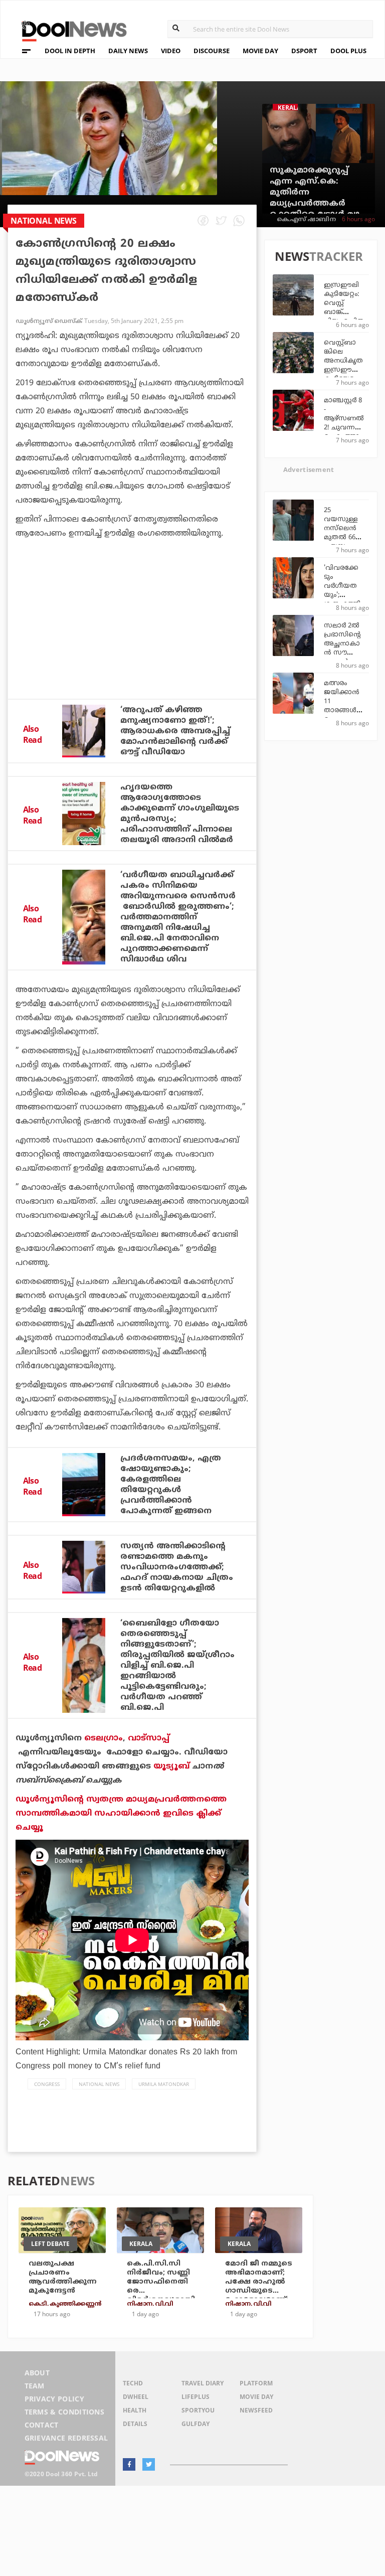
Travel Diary (203, 2383)
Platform (256, 2383)
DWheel (136, 2397)
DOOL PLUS (348, 51)
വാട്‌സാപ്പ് (149, 1738)
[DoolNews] (70, 30)
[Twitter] (149, 2464)
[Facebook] (129, 2464)
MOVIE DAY (260, 51)
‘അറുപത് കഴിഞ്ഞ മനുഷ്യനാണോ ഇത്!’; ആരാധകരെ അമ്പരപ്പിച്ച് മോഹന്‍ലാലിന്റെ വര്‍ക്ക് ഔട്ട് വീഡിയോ (175, 731)
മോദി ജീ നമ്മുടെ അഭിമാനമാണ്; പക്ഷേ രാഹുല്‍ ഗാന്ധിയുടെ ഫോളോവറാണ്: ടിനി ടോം (259, 2286)
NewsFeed (256, 2410)
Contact (42, 2425)
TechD (133, 2383)
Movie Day (256, 2397)
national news (99, 2084)
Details (135, 2424)
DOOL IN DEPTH (70, 51)
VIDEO (171, 51)
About (37, 2373)
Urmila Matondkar (164, 2084)
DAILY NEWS (128, 51)
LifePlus (196, 2397)
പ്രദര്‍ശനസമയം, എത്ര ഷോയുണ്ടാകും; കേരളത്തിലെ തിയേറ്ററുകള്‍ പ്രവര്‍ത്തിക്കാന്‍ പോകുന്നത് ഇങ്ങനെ (171, 1485)
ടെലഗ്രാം (104, 1738)
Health (135, 2410)
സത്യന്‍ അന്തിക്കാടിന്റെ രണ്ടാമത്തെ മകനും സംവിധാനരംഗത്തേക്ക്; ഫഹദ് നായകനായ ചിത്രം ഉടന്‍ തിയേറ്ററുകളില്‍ (177, 1567)
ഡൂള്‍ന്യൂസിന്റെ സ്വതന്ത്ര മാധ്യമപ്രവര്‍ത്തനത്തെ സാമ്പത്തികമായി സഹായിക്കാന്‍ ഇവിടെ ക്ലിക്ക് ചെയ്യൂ (121, 1814)
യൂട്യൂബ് (171, 1766)
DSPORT (304, 51)
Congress (47, 2084)
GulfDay (196, 2424)
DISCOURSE (212, 51)
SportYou (198, 2410)
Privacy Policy (54, 2399)
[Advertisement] (132, 646)
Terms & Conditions (65, 2412)
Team (35, 2386)
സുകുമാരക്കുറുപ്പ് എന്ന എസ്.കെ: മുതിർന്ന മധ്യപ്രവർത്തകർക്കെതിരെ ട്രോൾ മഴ (315, 193)
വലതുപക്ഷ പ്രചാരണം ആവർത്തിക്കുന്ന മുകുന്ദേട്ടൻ (63, 2277)
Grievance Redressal (66, 2438)
